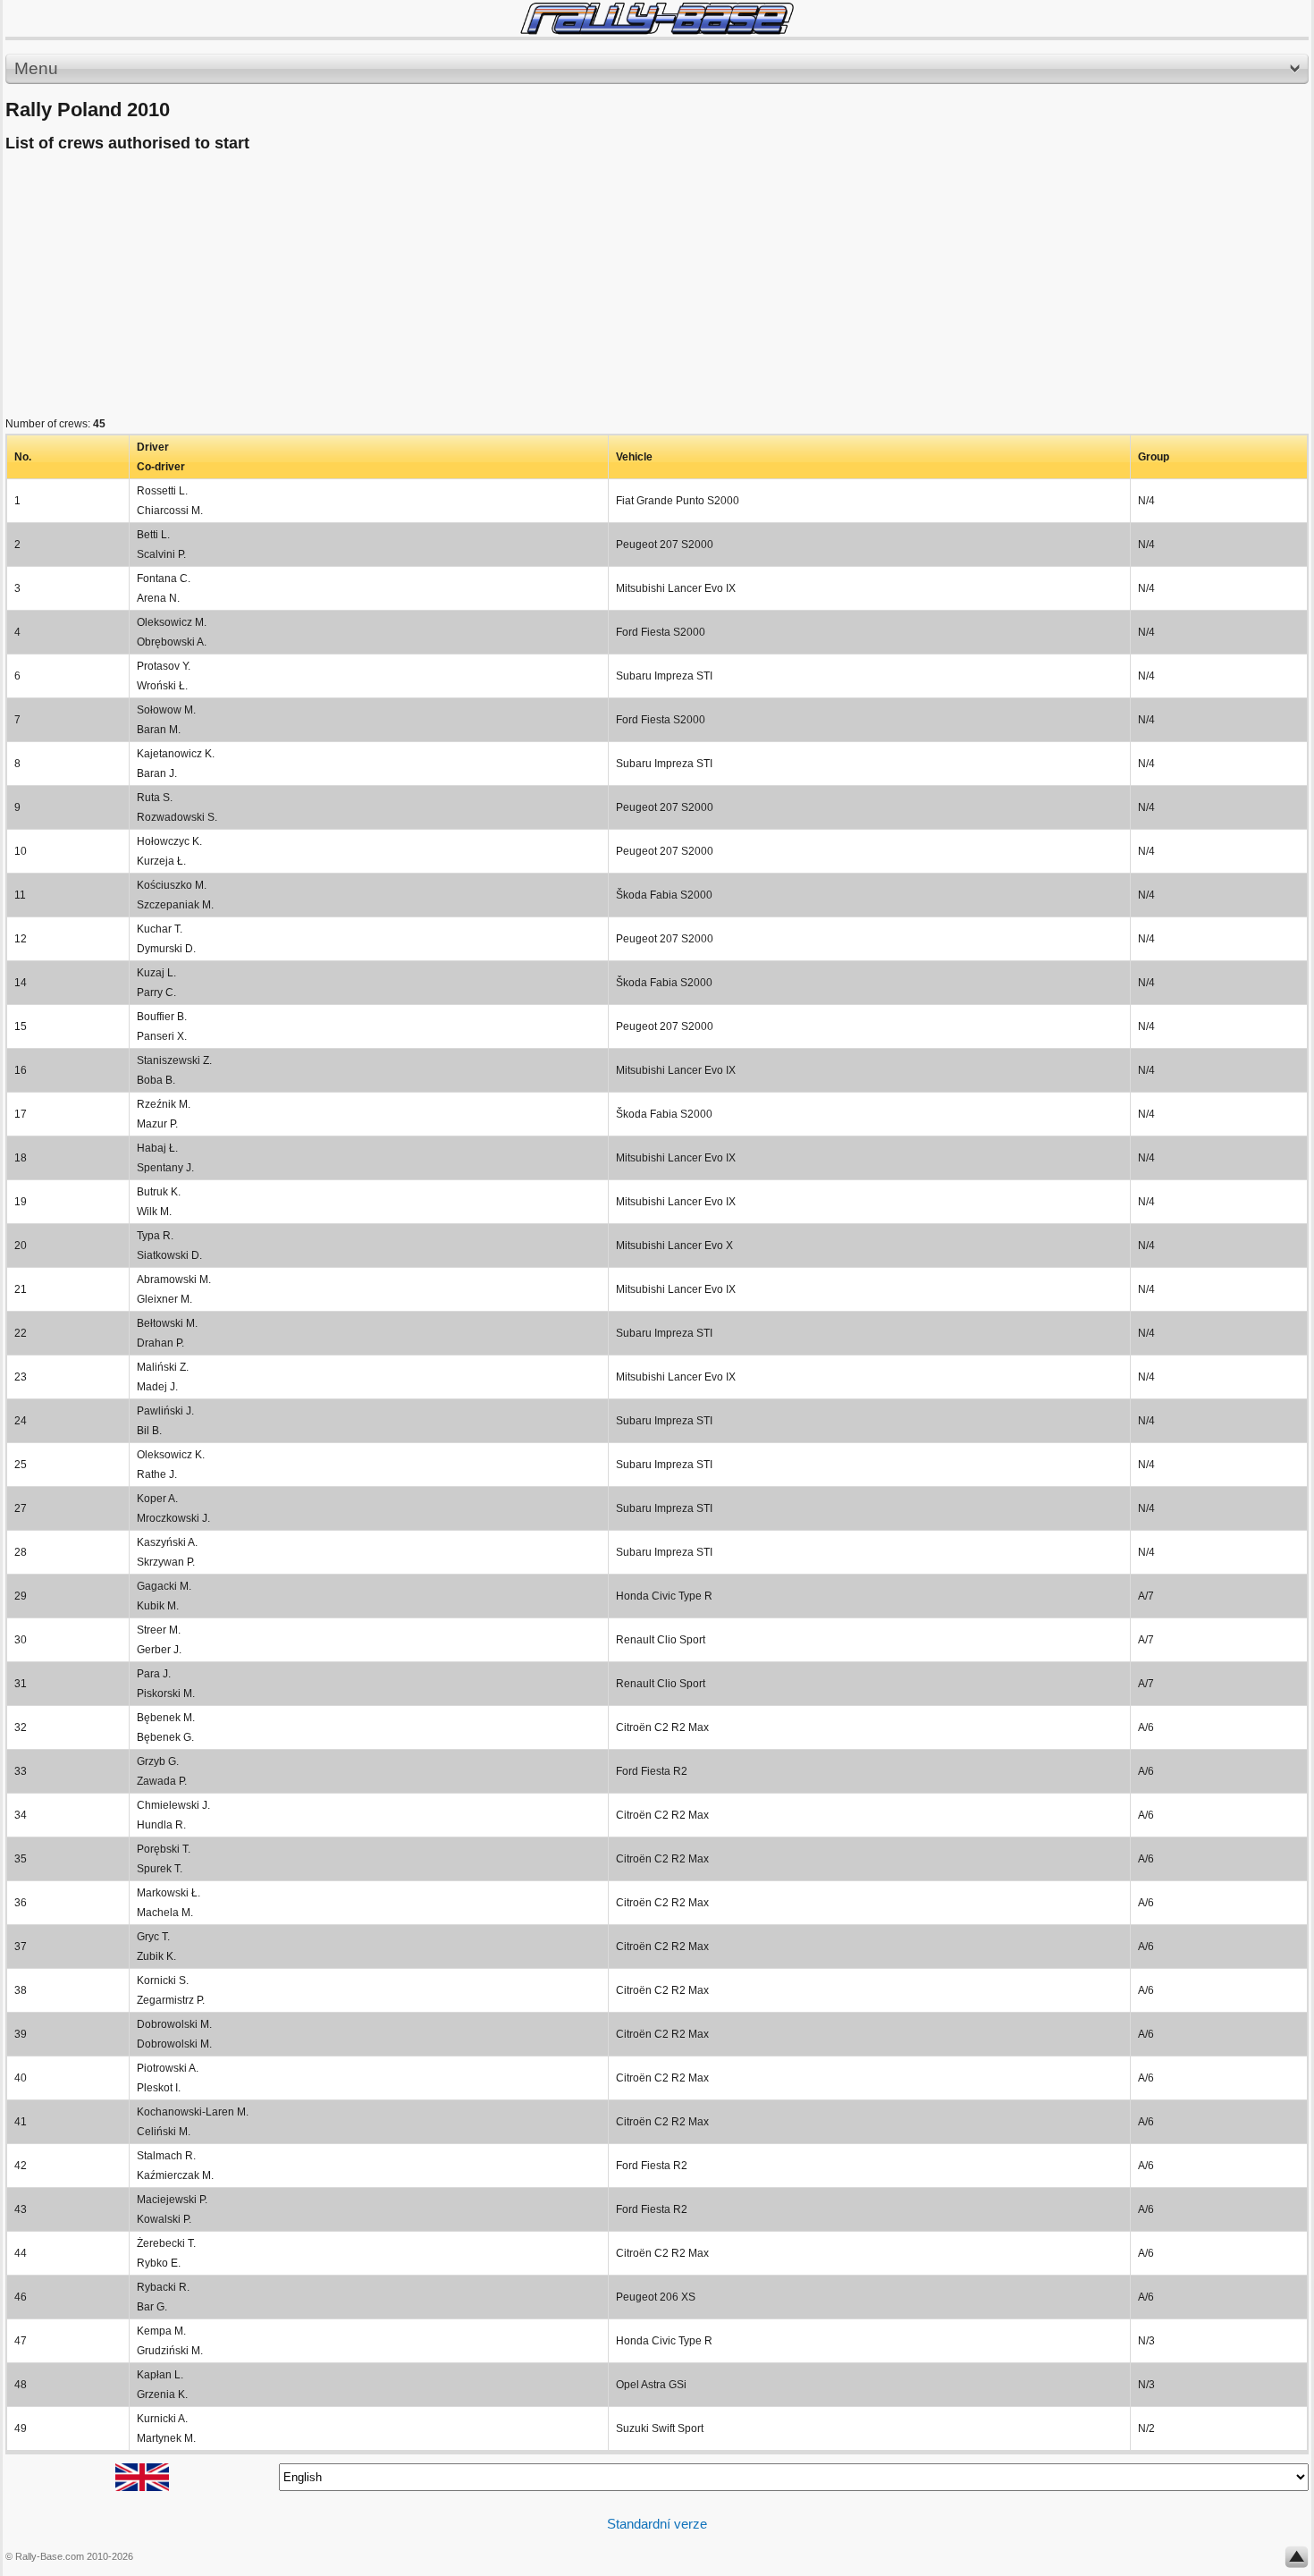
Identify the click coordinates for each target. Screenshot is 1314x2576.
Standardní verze (657, 2524)
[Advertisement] (542, 289)
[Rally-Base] (657, 18)
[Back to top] (1297, 2561)
